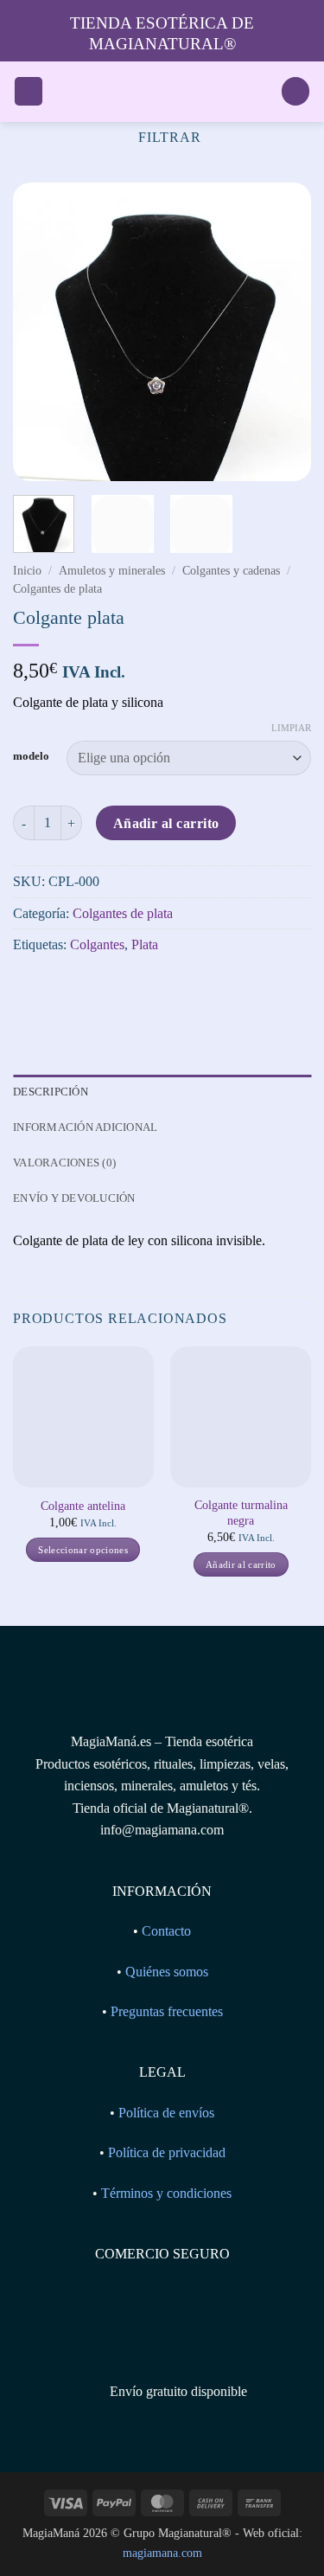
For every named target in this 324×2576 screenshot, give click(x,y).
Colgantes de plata (57, 589)
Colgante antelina (83, 1506)
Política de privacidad (167, 2152)
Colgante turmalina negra (241, 1513)
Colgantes (97, 944)
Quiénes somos (167, 1972)
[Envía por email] (122, 989)
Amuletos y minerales (112, 571)
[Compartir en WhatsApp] (29, 989)
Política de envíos (166, 2113)
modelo (31, 756)
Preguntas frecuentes (167, 2011)
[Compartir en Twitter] (91, 989)
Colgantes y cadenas (231, 571)
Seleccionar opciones (83, 1550)
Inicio (27, 571)
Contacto (166, 1931)
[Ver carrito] (295, 91)
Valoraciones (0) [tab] (64, 1163)
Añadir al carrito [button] (241, 1564)
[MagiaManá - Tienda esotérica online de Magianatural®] (162, 92)
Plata (145, 944)
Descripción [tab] (51, 1092)
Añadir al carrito (166, 823)
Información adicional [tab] (85, 1127)
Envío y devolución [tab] (74, 1198)
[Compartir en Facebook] (60, 989)
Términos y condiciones (166, 2193)
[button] (29, 91)
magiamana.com (162, 2553)
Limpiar (291, 728)
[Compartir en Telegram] (153, 989)
